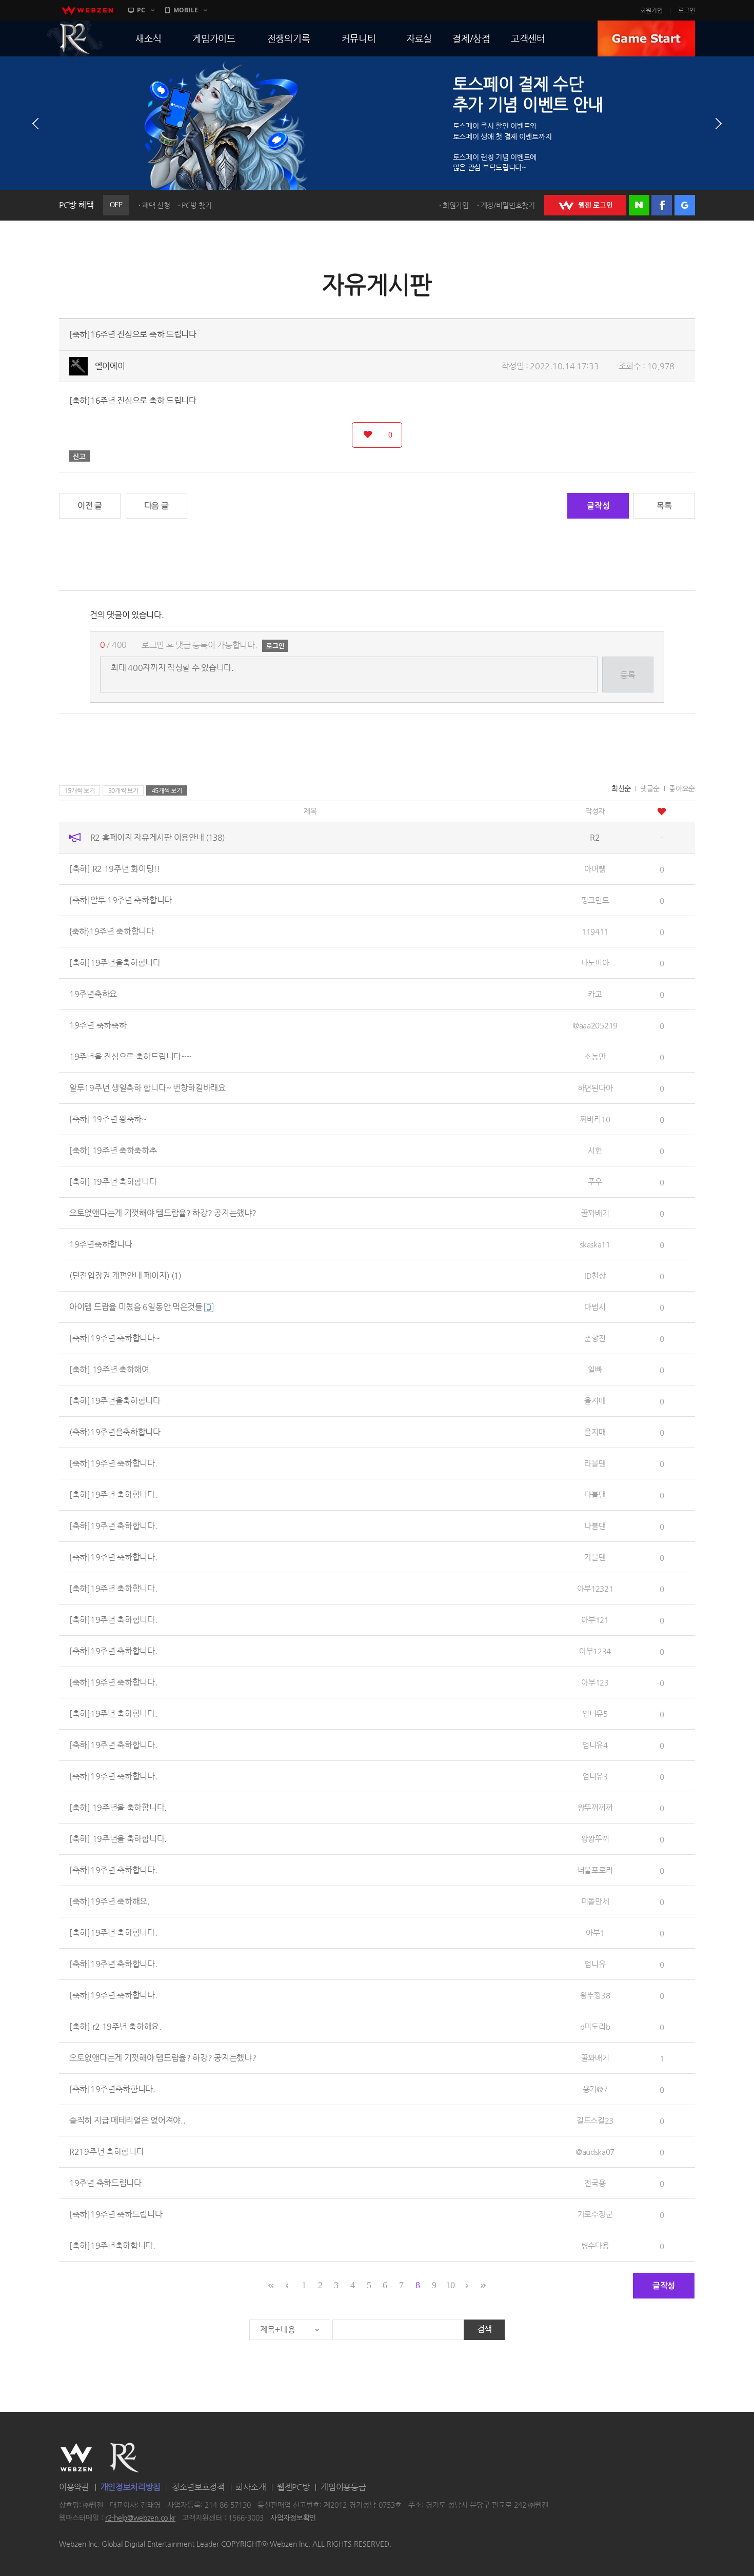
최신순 (621, 788)
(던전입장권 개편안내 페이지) (125, 1275)
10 (450, 2285)
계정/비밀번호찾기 (508, 205)
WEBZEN (76, 2458)
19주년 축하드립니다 (105, 2183)
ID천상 (595, 1275)
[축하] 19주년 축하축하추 (113, 1150)
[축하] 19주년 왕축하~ (108, 1119)
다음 (719, 124)
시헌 (595, 1150)
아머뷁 (595, 869)
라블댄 (595, 1463)
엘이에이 (110, 366)
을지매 (595, 1401)
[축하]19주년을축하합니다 (115, 963)
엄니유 (595, 1964)
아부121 (595, 1620)
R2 (75, 38)
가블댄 (595, 1557)
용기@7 (595, 2089)
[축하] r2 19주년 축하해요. (115, 2026)
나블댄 (595, 1526)
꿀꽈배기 (595, 1213)
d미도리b (595, 2026)
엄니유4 (595, 1745)
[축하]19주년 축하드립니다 (116, 2214)
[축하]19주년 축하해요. (110, 1901)
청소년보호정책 (198, 2487)
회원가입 (651, 10)
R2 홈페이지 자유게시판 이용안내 (157, 837)
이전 (35, 124)
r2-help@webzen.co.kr (140, 2518)
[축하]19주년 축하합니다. (113, 1463)
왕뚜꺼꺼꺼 (595, 1807)
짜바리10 (595, 1119)
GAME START (646, 38)
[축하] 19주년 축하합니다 (113, 1182)
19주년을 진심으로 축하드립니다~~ (130, 1056)
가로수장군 (595, 2214)
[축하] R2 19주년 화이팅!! (115, 869)
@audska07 (595, 2152)
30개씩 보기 (123, 790)
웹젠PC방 (293, 2487)
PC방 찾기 (196, 205)
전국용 (595, 2183)
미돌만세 (595, 1901)
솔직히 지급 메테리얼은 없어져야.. (127, 2120)
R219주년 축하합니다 (106, 2152)
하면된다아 (595, 1088)
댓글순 (650, 788)
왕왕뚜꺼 (595, 1839)
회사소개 (251, 2487)
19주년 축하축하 (98, 1025)
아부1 (595, 1933)
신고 (80, 456)
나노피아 (595, 963)
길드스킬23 (595, 2120)
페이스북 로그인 (662, 205)
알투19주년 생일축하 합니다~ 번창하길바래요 (147, 1088)
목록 (664, 506)
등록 (628, 675)
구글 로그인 (685, 205)
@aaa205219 (595, 1025)
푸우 (595, 1182)
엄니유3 (595, 1776)
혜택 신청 (156, 205)
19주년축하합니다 (101, 1244)
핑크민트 (595, 900)
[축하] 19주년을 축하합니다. (118, 1807)
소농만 (595, 1056)
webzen (87, 10)
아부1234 (595, 1651)
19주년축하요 (93, 994)
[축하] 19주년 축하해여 (109, 1369)
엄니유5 (595, 1713)
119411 (595, 931)
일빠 (595, 1369)
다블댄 (595, 1494)
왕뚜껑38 (595, 1995)
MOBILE (186, 10)
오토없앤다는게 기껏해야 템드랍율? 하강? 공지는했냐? (163, 1213)
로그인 (687, 10)
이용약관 (74, 2487)
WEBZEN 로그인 (585, 205)
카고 (595, 994)
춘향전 (595, 1338)
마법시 (595, 1307)
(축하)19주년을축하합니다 (115, 1432)
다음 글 (156, 506)
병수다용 (595, 2245)
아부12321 (595, 1588)
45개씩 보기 (167, 790)
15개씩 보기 (80, 790)
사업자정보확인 (293, 2518)
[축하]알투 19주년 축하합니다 (121, 900)
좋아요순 (682, 788)
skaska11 (595, 1244)
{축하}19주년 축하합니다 (112, 931)
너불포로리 (595, 1870)
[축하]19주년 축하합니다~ (115, 1338)
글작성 (598, 506)
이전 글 (90, 506)
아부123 (595, 1682)
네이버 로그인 (639, 205)
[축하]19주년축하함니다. (112, 2089)
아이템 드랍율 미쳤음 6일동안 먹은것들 (137, 1307)
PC (141, 10)
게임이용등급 (343, 2487)
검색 (484, 2329)
